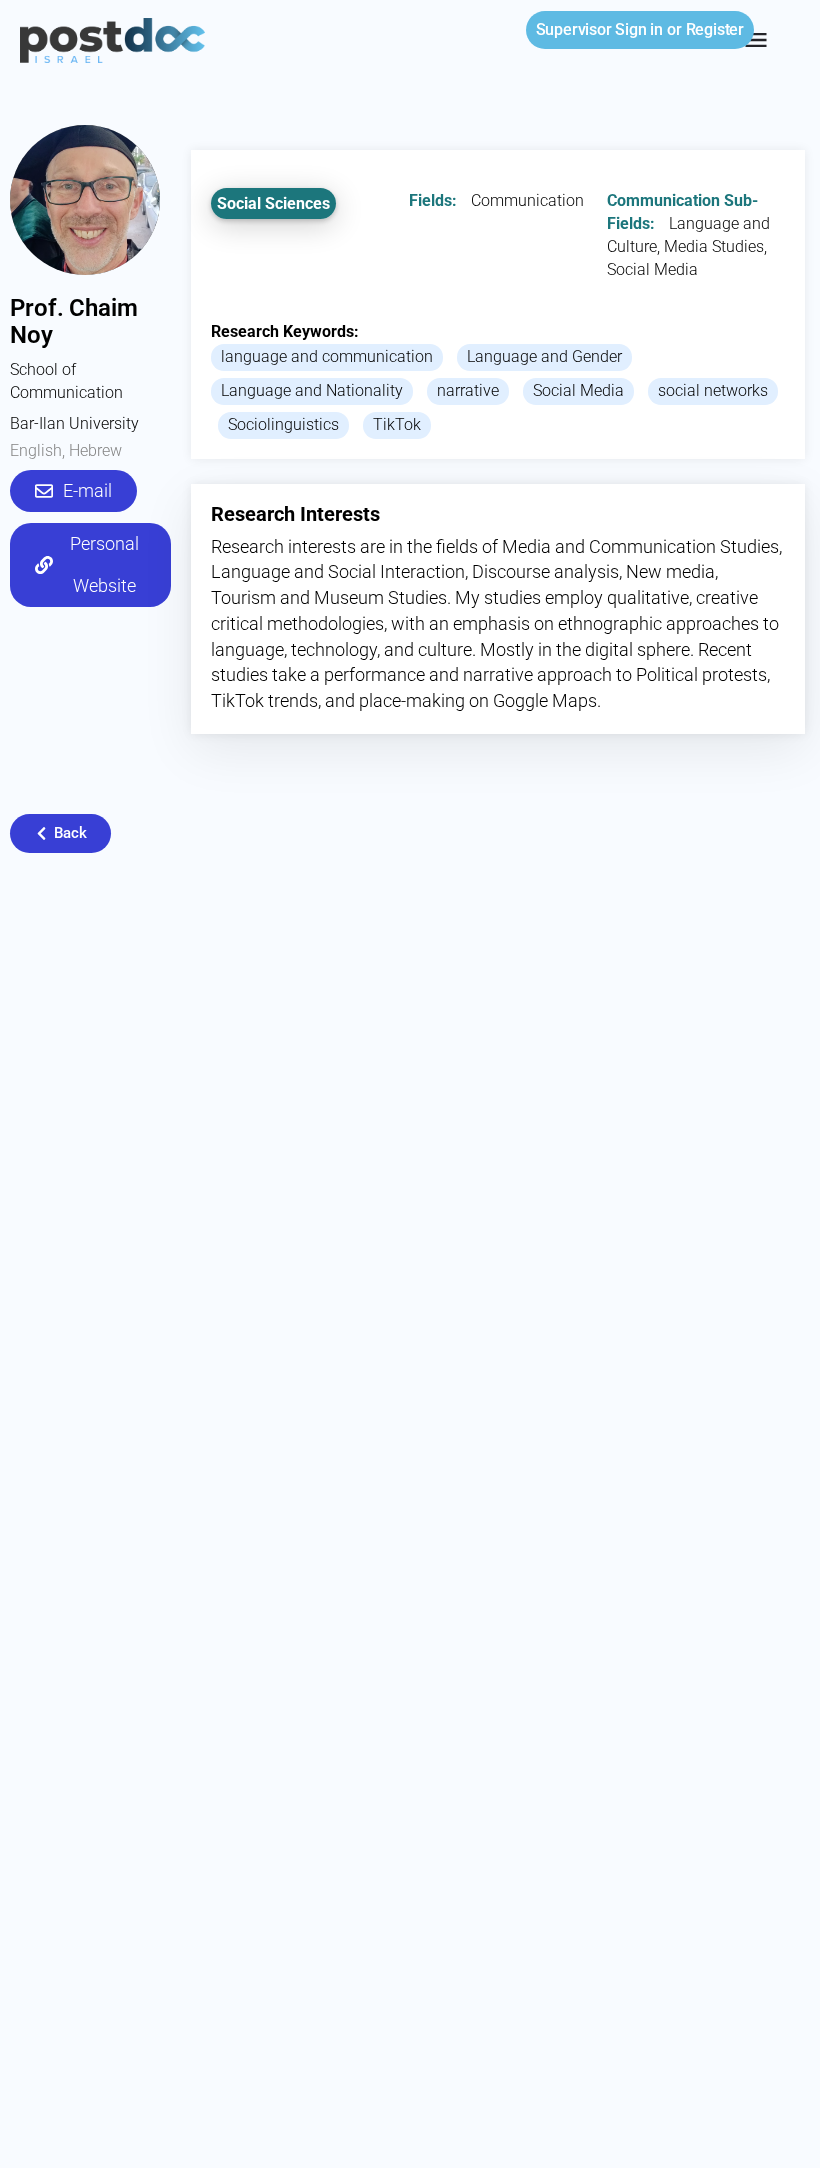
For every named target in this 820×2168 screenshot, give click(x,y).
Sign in (599, 29)
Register (715, 29)
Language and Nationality (312, 390)
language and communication (327, 356)
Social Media (578, 390)
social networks (713, 390)
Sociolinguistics (283, 424)
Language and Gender (544, 356)
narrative (468, 390)
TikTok (397, 424)
